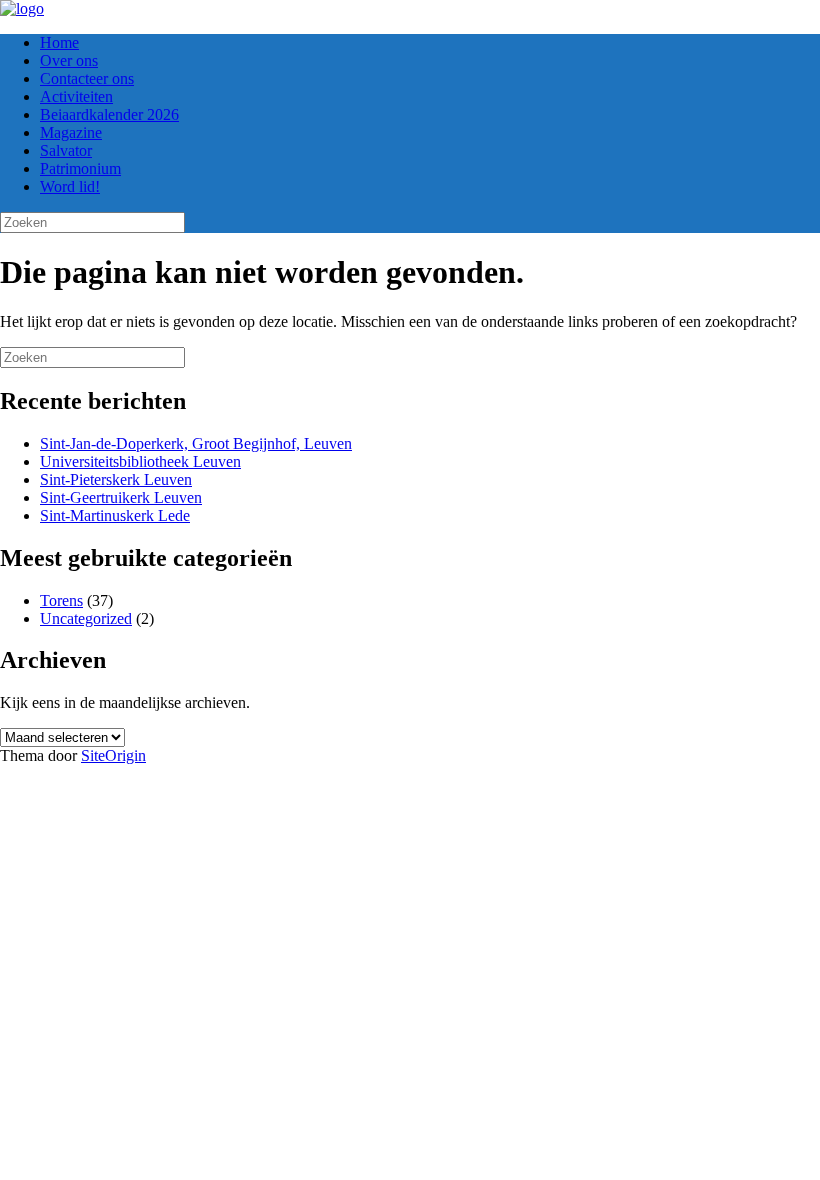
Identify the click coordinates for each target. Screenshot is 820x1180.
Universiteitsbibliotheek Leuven (140, 461)
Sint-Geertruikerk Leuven (121, 497)
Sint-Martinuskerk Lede (115, 515)
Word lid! (70, 186)
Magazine (71, 132)
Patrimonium (80, 168)
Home (59, 42)
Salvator (66, 150)
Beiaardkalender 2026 (109, 114)
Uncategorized (86, 618)
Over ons (69, 60)
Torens (61, 600)
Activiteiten (76, 96)
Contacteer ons (87, 78)
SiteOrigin (113, 755)
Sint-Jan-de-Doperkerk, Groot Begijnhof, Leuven (196, 443)
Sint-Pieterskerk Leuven (116, 479)
